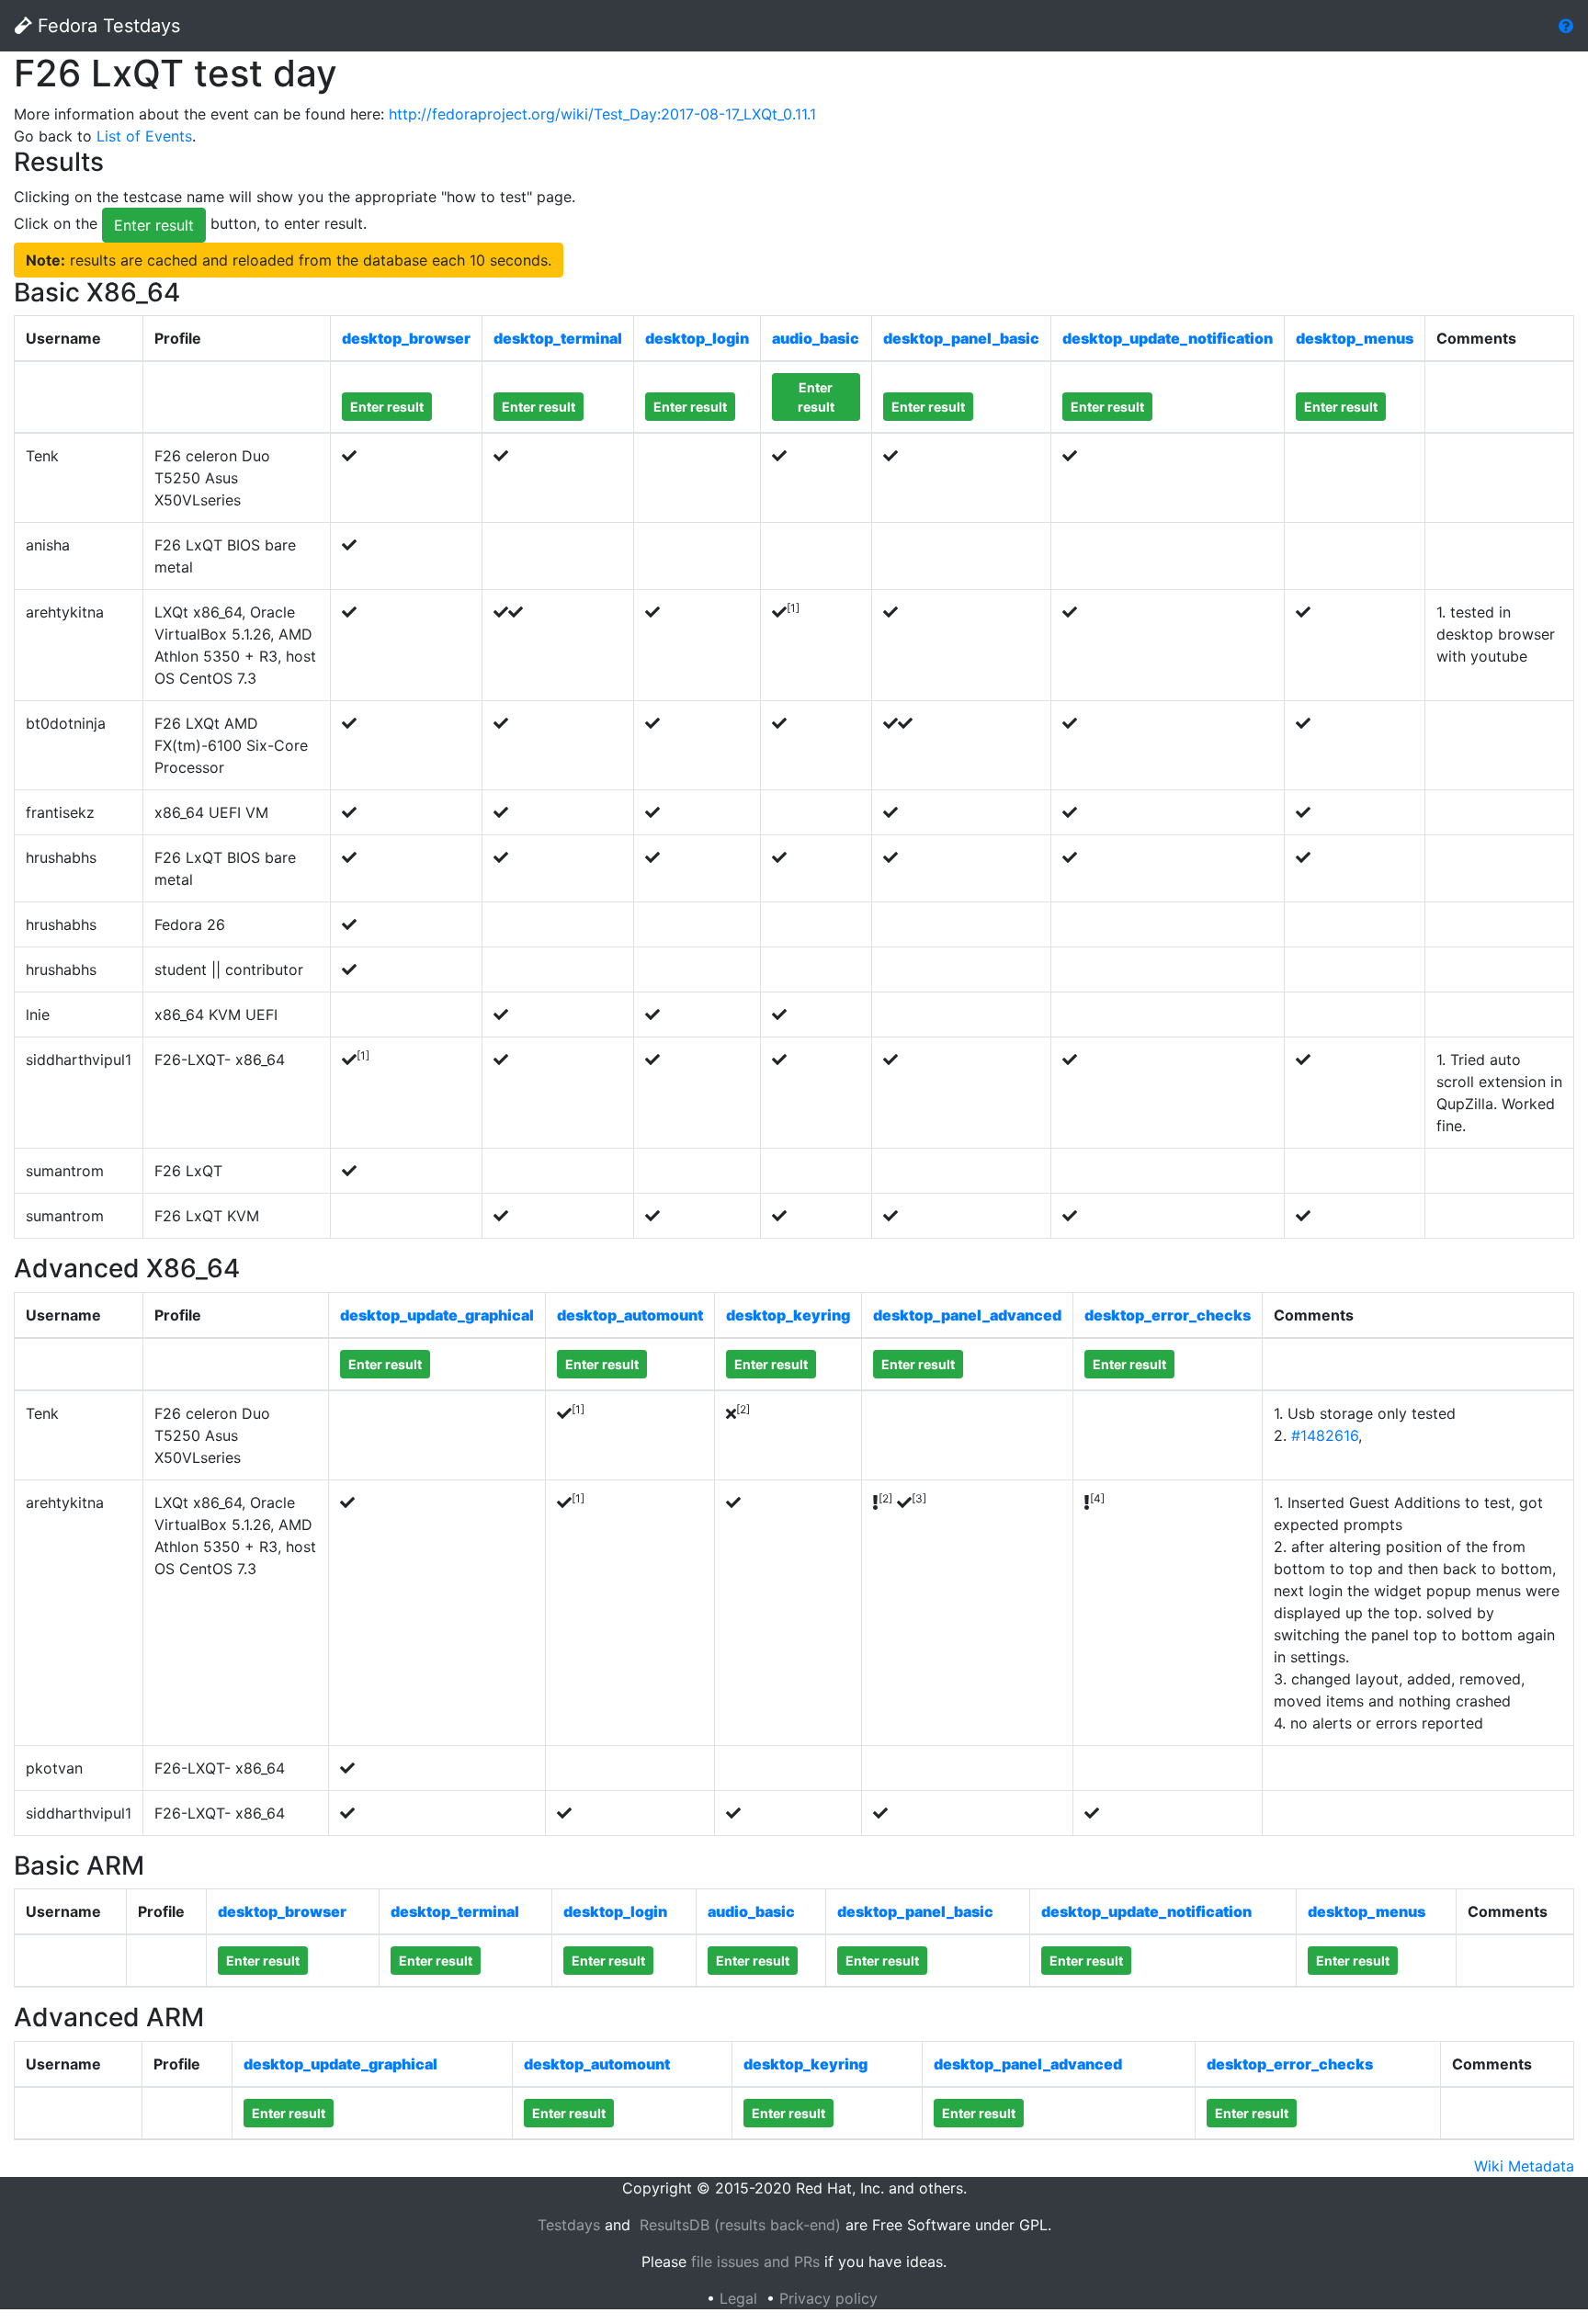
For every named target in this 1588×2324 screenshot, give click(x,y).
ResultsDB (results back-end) (740, 2225)
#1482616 (1325, 1435)
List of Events (144, 136)
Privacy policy (828, 2298)
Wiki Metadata (1524, 2166)
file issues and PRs (755, 2262)
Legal (738, 2298)
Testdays (569, 2225)
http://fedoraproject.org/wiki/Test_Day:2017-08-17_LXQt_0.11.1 (602, 114)
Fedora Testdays (106, 26)
